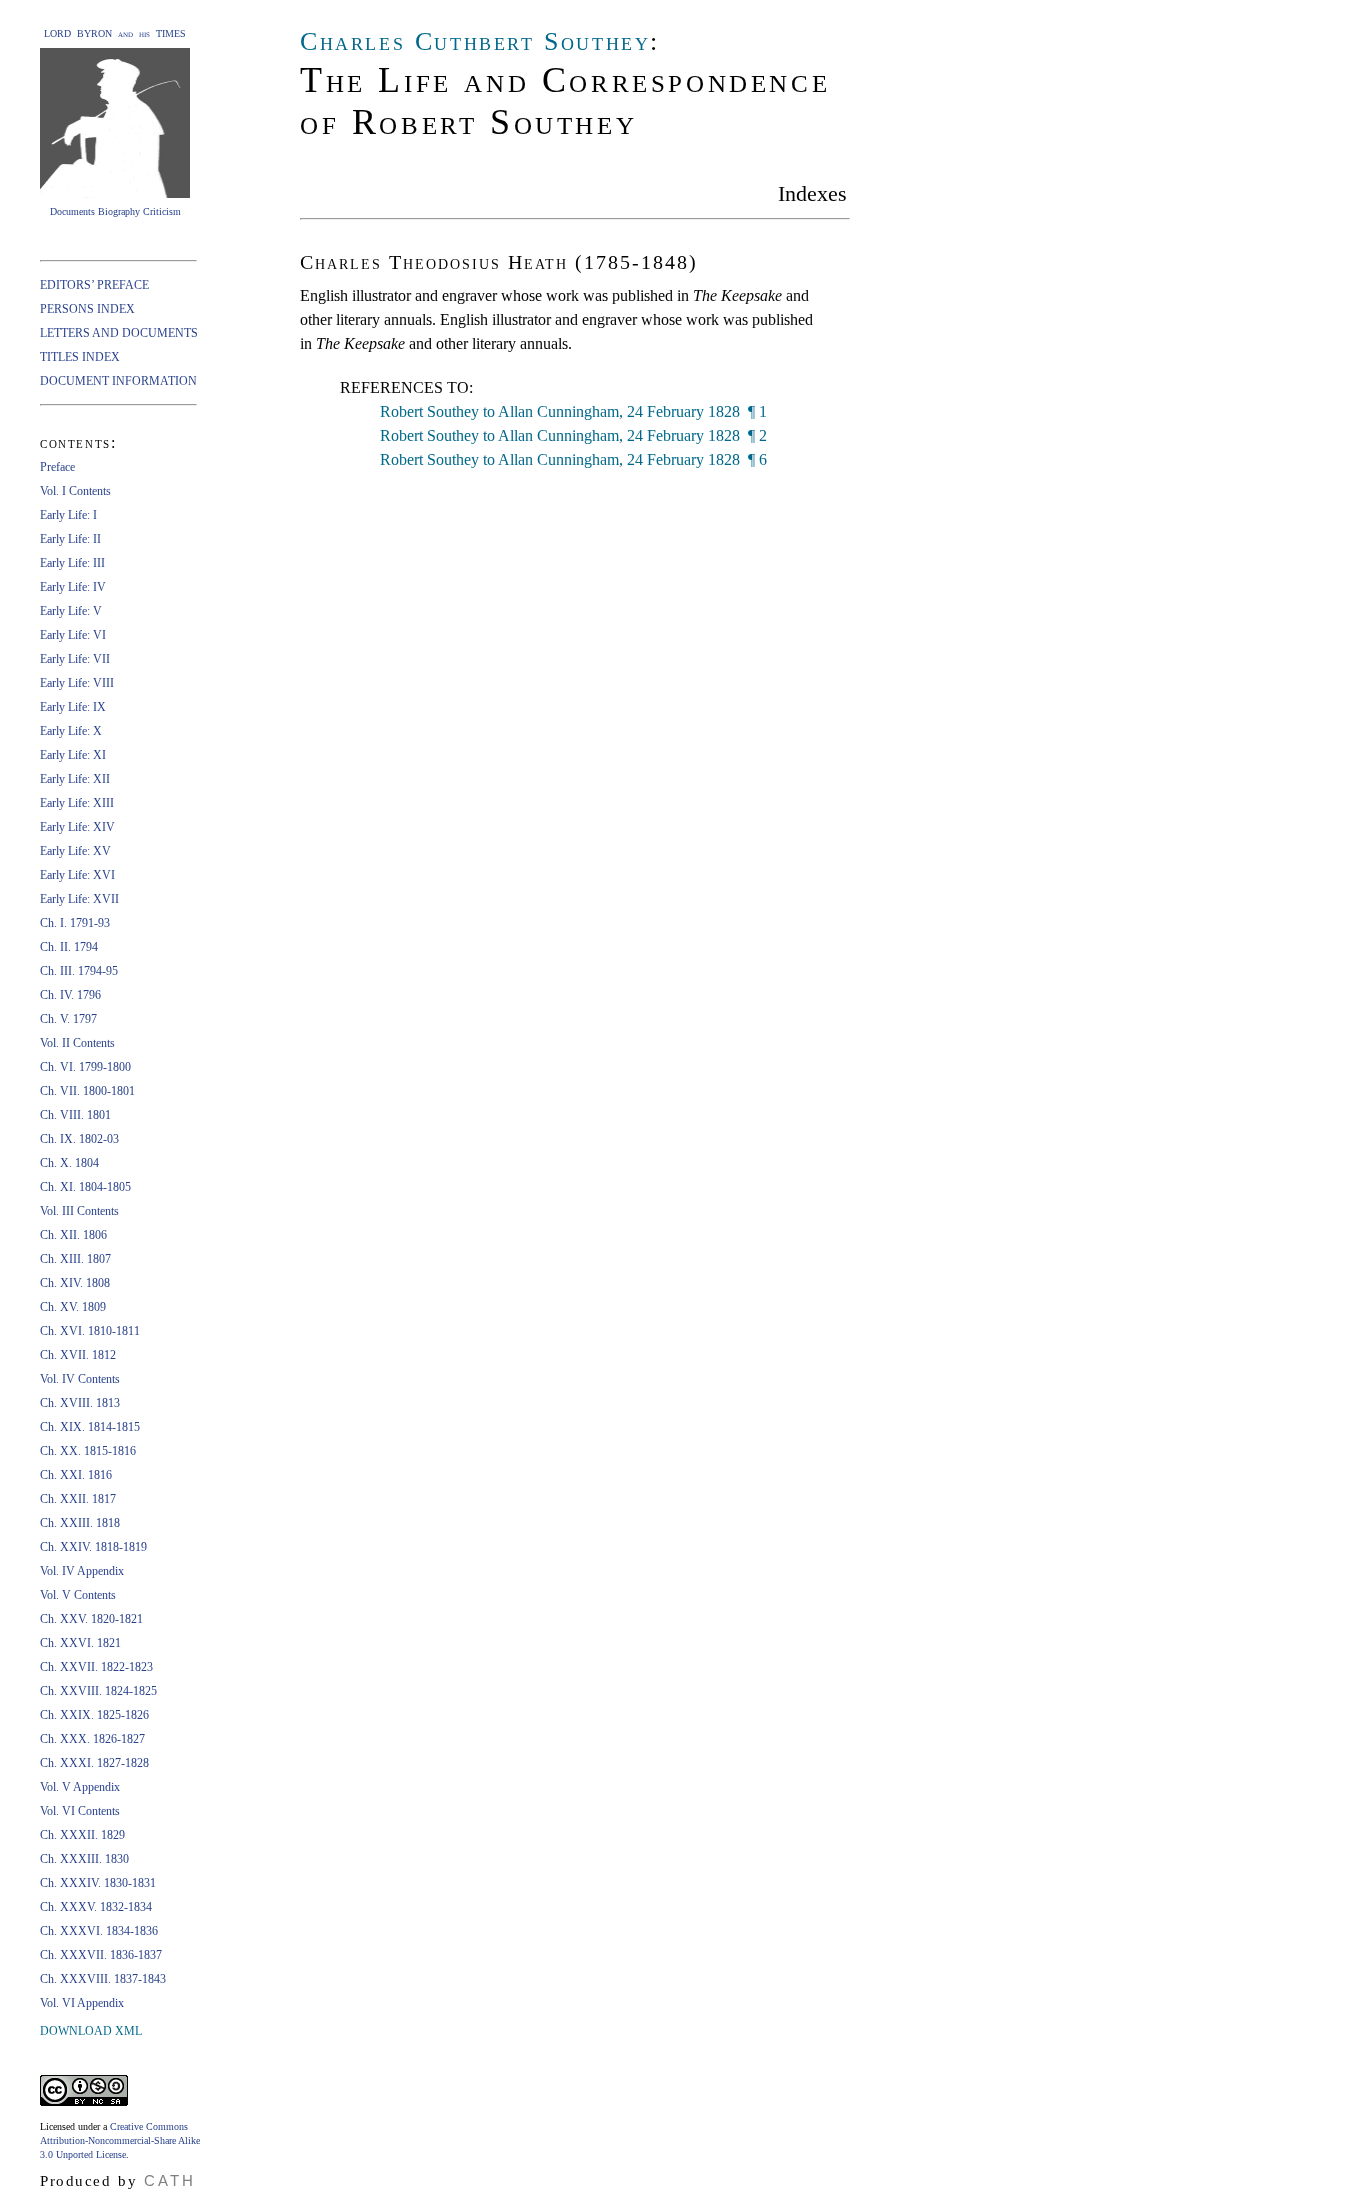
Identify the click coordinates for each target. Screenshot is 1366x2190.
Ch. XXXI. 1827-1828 (94, 1763)
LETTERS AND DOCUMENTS (119, 333)
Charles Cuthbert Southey (475, 41)
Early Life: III (72, 563)
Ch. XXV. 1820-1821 (91, 1619)
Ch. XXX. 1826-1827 (92, 1739)
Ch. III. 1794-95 (79, 971)
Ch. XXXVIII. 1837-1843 (103, 1979)
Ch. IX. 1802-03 (79, 1139)
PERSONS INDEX (87, 309)
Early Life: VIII (77, 683)
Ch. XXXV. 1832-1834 (96, 1907)
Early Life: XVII (79, 899)
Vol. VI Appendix (82, 2003)
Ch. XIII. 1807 (75, 1259)
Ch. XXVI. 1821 (80, 1643)
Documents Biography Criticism (115, 211)
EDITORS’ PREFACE (94, 285)
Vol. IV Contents (80, 1379)
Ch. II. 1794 (69, 947)
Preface (57, 467)
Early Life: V (71, 611)
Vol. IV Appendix (82, 1571)
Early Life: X (71, 731)
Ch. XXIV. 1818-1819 (93, 1547)
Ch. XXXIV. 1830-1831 (98, 1883)
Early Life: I (68, 515)
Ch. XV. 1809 (73, 1307)
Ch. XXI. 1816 (76, 1475)
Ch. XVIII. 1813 (80, 1403)
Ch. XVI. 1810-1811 (90, 1331)
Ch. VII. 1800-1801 (87, 1091)
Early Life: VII (75, 659)
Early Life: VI (73, 635)
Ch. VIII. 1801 (75, 1115)
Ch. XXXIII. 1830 (84, 1859)
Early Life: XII (75, 779)
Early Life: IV (73, 587)
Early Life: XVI (77, 875)
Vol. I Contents (75, 491)
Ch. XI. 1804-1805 (85, 1187)
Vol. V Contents (78, 1595)
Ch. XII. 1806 (73, 1235)
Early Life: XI (73, 755)
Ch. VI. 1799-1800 (85, 1067)
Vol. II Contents (77, 1043)
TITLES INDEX (80, 357)
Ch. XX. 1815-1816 (88, 1451)
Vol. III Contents (79, 1211)
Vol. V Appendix (80, 1787)
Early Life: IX (73, 707)
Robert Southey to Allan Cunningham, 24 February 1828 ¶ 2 (573, 435)
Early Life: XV (75, 851)
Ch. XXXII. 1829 (82, 1835)
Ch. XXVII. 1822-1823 (96, 1667)
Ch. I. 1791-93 (75, 923)
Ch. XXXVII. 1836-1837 (101, 1955)
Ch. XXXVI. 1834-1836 (99, 1931)
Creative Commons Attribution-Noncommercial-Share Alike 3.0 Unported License (120, 2140)
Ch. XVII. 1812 (78, 1355)
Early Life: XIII (77, 803)
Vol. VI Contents (80, 1811)
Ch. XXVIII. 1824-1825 (98, 1691)
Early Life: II (70, 539)
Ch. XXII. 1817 (78, 1499)
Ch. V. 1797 (68, 1019)
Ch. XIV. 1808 (75, 1283)
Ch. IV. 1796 (70, 995)
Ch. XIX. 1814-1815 (90, 1427)
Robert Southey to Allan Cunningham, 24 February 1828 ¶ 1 (573, 411)
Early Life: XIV (77, 827)
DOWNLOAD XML (91, 2031)
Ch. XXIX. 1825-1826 (94, 1715)
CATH (170, 2180)
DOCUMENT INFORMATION (118, 381)
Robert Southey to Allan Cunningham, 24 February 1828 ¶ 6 (573, 459)
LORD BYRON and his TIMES (115, 33)
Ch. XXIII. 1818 (80, 1523)
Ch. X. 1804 (69, 1163)
